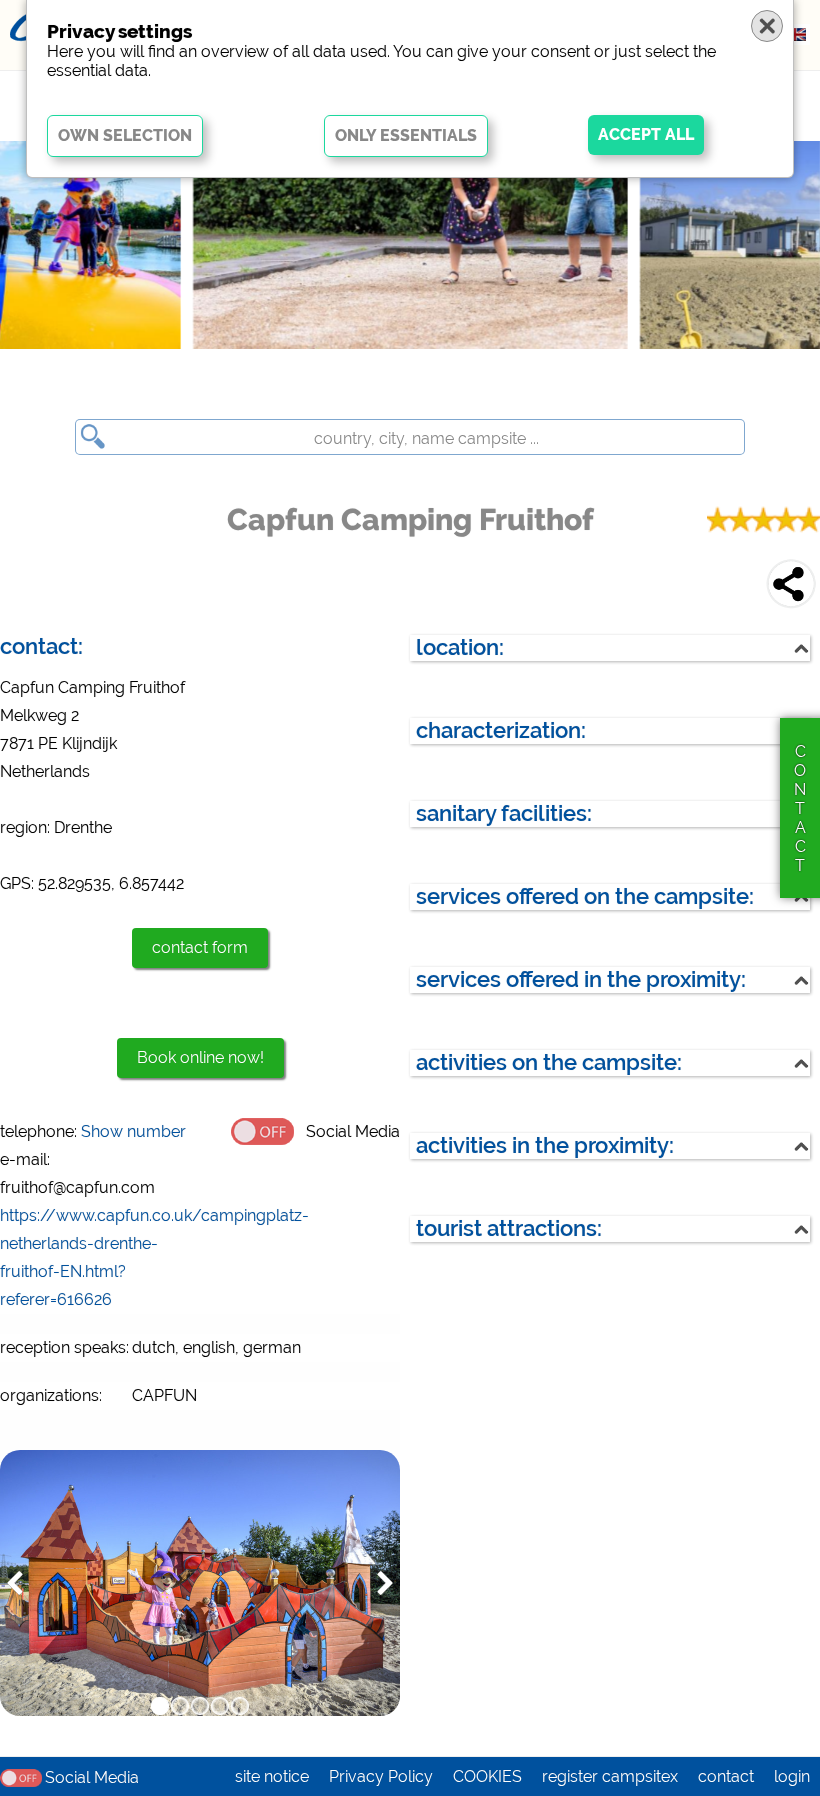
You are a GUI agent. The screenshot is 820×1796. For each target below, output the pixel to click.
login (792, 1776)
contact (726, 1776)
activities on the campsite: (549, 1062)
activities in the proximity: (545, 1145)
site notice (272, 1776)
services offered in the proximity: (581, 979)
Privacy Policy (381, 1776)
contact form (200, 947)
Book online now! (200, 1057)
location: (460, 647)
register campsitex (610, 1776)
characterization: (501, 730)
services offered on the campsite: (585, 896)
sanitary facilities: (504, 813)
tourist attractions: (509, 1228)
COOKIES (487, 1776)
